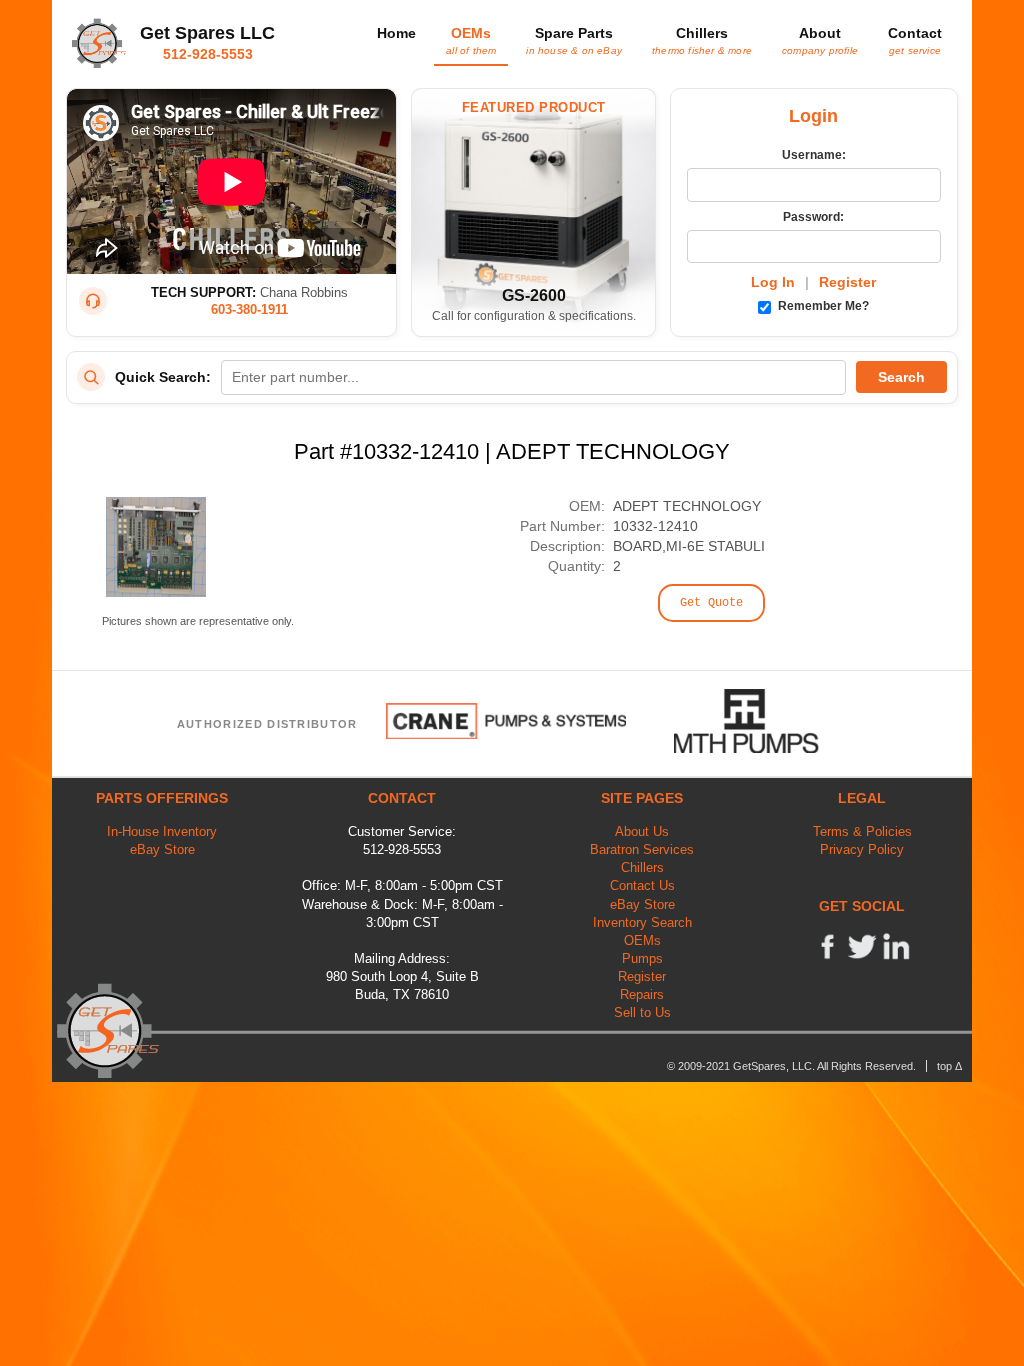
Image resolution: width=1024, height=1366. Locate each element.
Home (396, 33)
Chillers (702, 40)
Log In (773, 282)
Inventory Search (642, 922)
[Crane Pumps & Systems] (506, 721)
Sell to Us (642, 1012)
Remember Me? (822, 306)
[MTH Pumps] (761, 721)
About (820, 40)
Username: (814, 155)
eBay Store (162, 849)
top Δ (949, 1066)
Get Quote (711, 603)
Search (901, 377)
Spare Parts (574, 40)
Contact (915, 40)
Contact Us (642, 885)
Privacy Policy (862, 849)
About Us (642, 831)
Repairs (642, 994)
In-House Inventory (162, 831)
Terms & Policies (862, 831)
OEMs (471, 40)
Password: (813, 217)
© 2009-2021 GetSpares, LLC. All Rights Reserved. (791, 1066)
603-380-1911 (249, 309)
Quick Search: (163, 377)
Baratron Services (642, 849)
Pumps (642, 958)
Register (847, 282)
